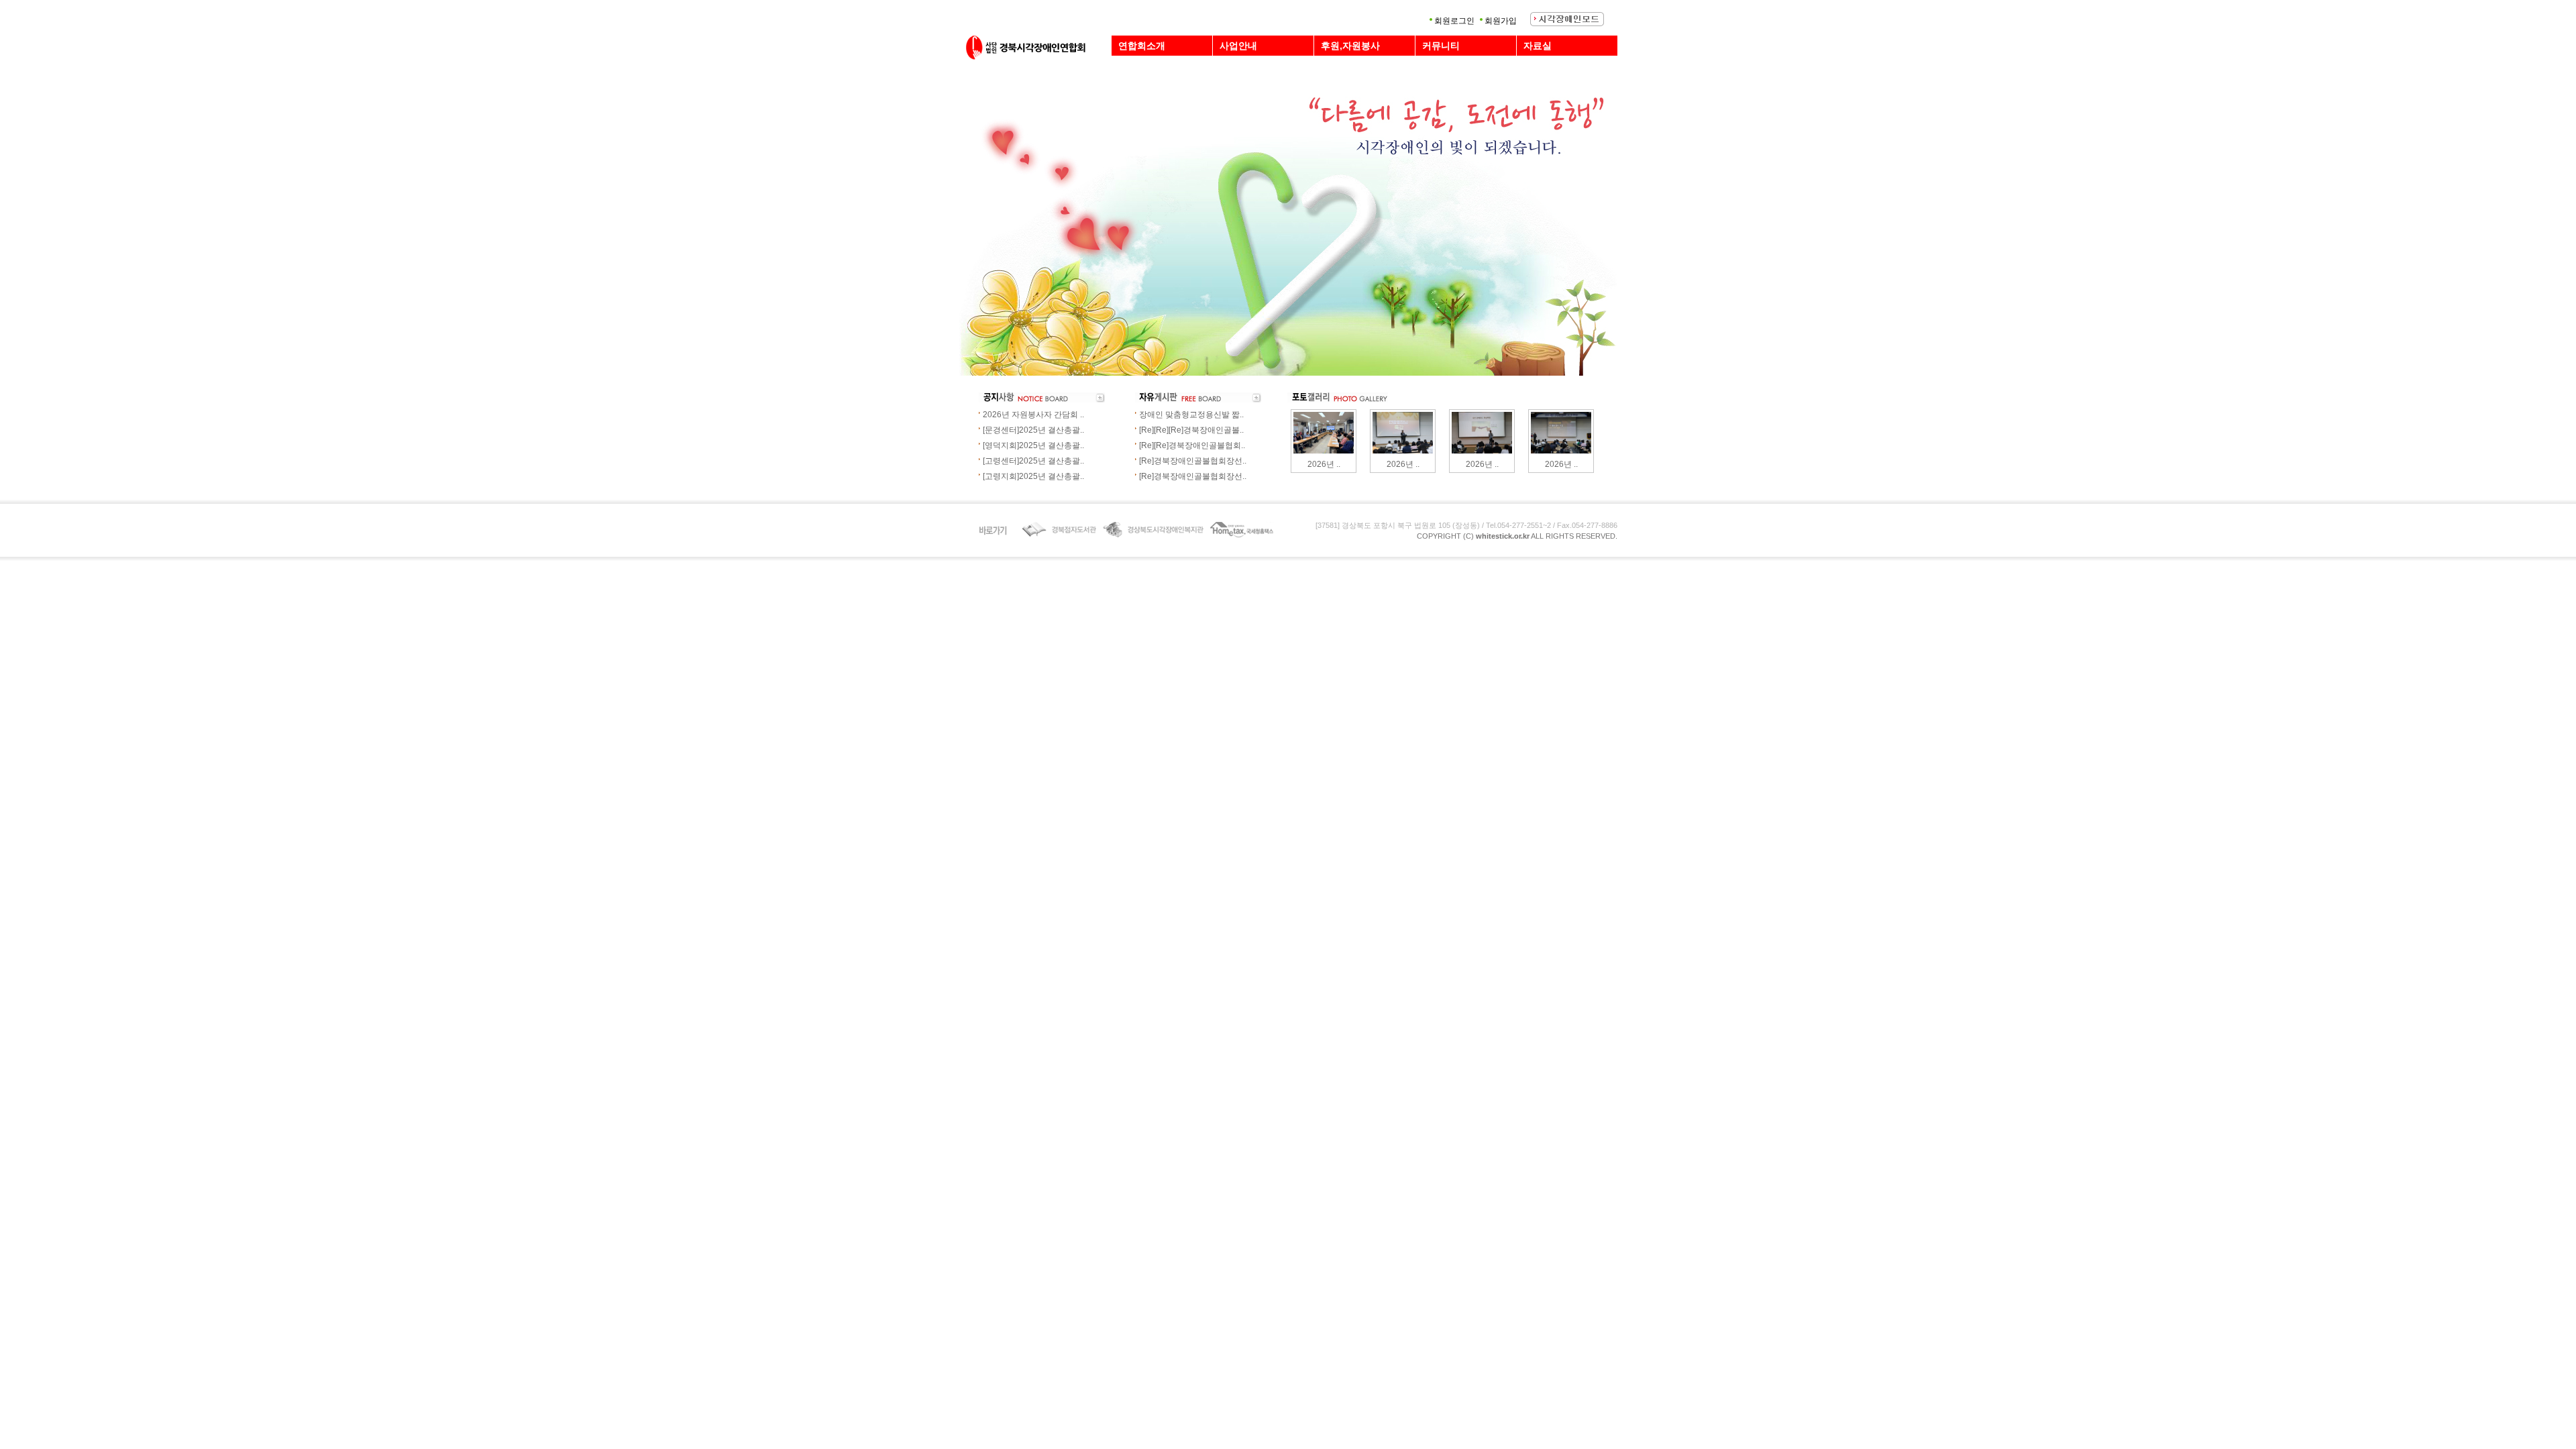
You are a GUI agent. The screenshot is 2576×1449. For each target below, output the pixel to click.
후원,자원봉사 (1350, 46)
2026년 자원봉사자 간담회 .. (1033, 415)
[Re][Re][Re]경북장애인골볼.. (1191, 430)
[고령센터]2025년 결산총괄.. (1033, 461)
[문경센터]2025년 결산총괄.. (1033, 430)
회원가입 (1501, 21)
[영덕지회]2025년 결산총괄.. (1033, 445)
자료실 (1538, 46)
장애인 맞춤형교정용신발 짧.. (1191, 415)
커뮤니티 (1441, 46)
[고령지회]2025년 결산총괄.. (1033, 476)
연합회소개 (1142, 46)
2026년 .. (1324, 464)
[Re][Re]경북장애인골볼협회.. (1192, 445)
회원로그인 (1454, 21)
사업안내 (1238, 46)
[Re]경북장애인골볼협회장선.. (1193, 461)
